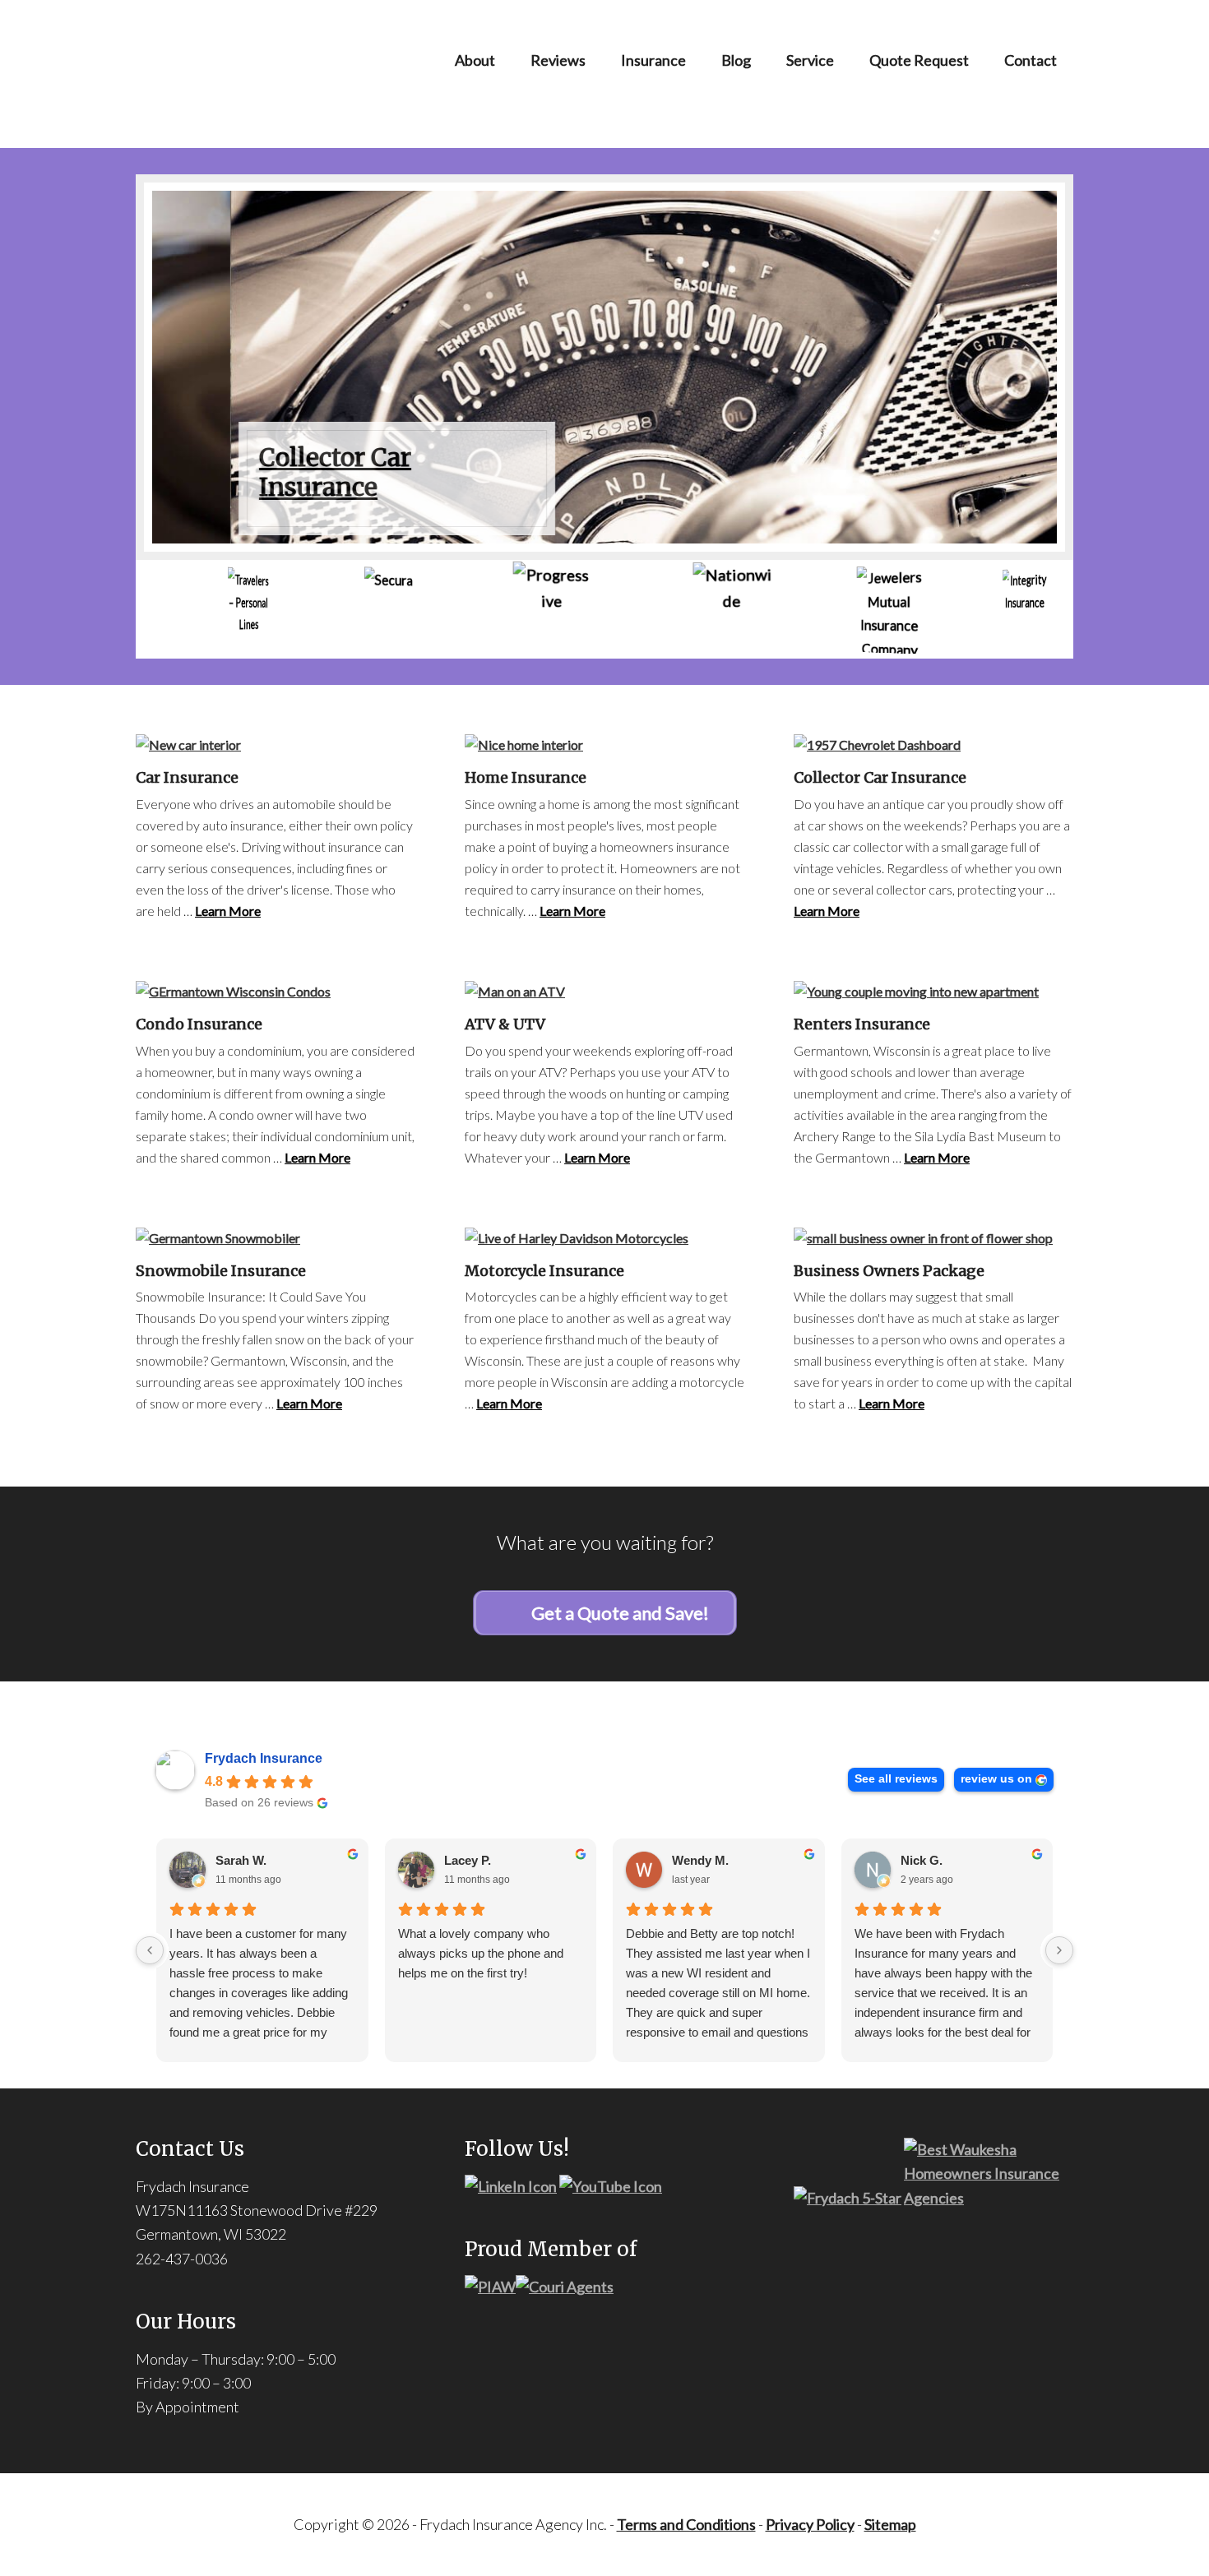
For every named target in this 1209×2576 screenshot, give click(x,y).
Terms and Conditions (686, 2524)
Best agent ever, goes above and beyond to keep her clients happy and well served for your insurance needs (718, 1963)
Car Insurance (187, 777)
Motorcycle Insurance (544, 1271)
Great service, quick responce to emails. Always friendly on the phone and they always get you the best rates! (486, 1963)
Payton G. (472, 1860)
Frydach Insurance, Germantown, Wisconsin (276, 74)
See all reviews (896, 1779)
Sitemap (890, 2524)
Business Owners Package (889, 1271)
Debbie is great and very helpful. (255, 1933)
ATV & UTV (505, 1024)
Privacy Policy (810, 2524)
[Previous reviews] (150, 1950)
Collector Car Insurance (257, 472)
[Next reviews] (1059, 1950)
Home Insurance (526, 777)
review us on (996, 1779)
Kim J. (919, 1860)
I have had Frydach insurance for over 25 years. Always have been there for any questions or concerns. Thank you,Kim (944, 1963)
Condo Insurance (199, 1024)
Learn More (228, 911)
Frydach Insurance (264, 1758)
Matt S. (236, 1860)
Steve (688, 1860)
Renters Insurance (862, 1024)
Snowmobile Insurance (221, 1271)
